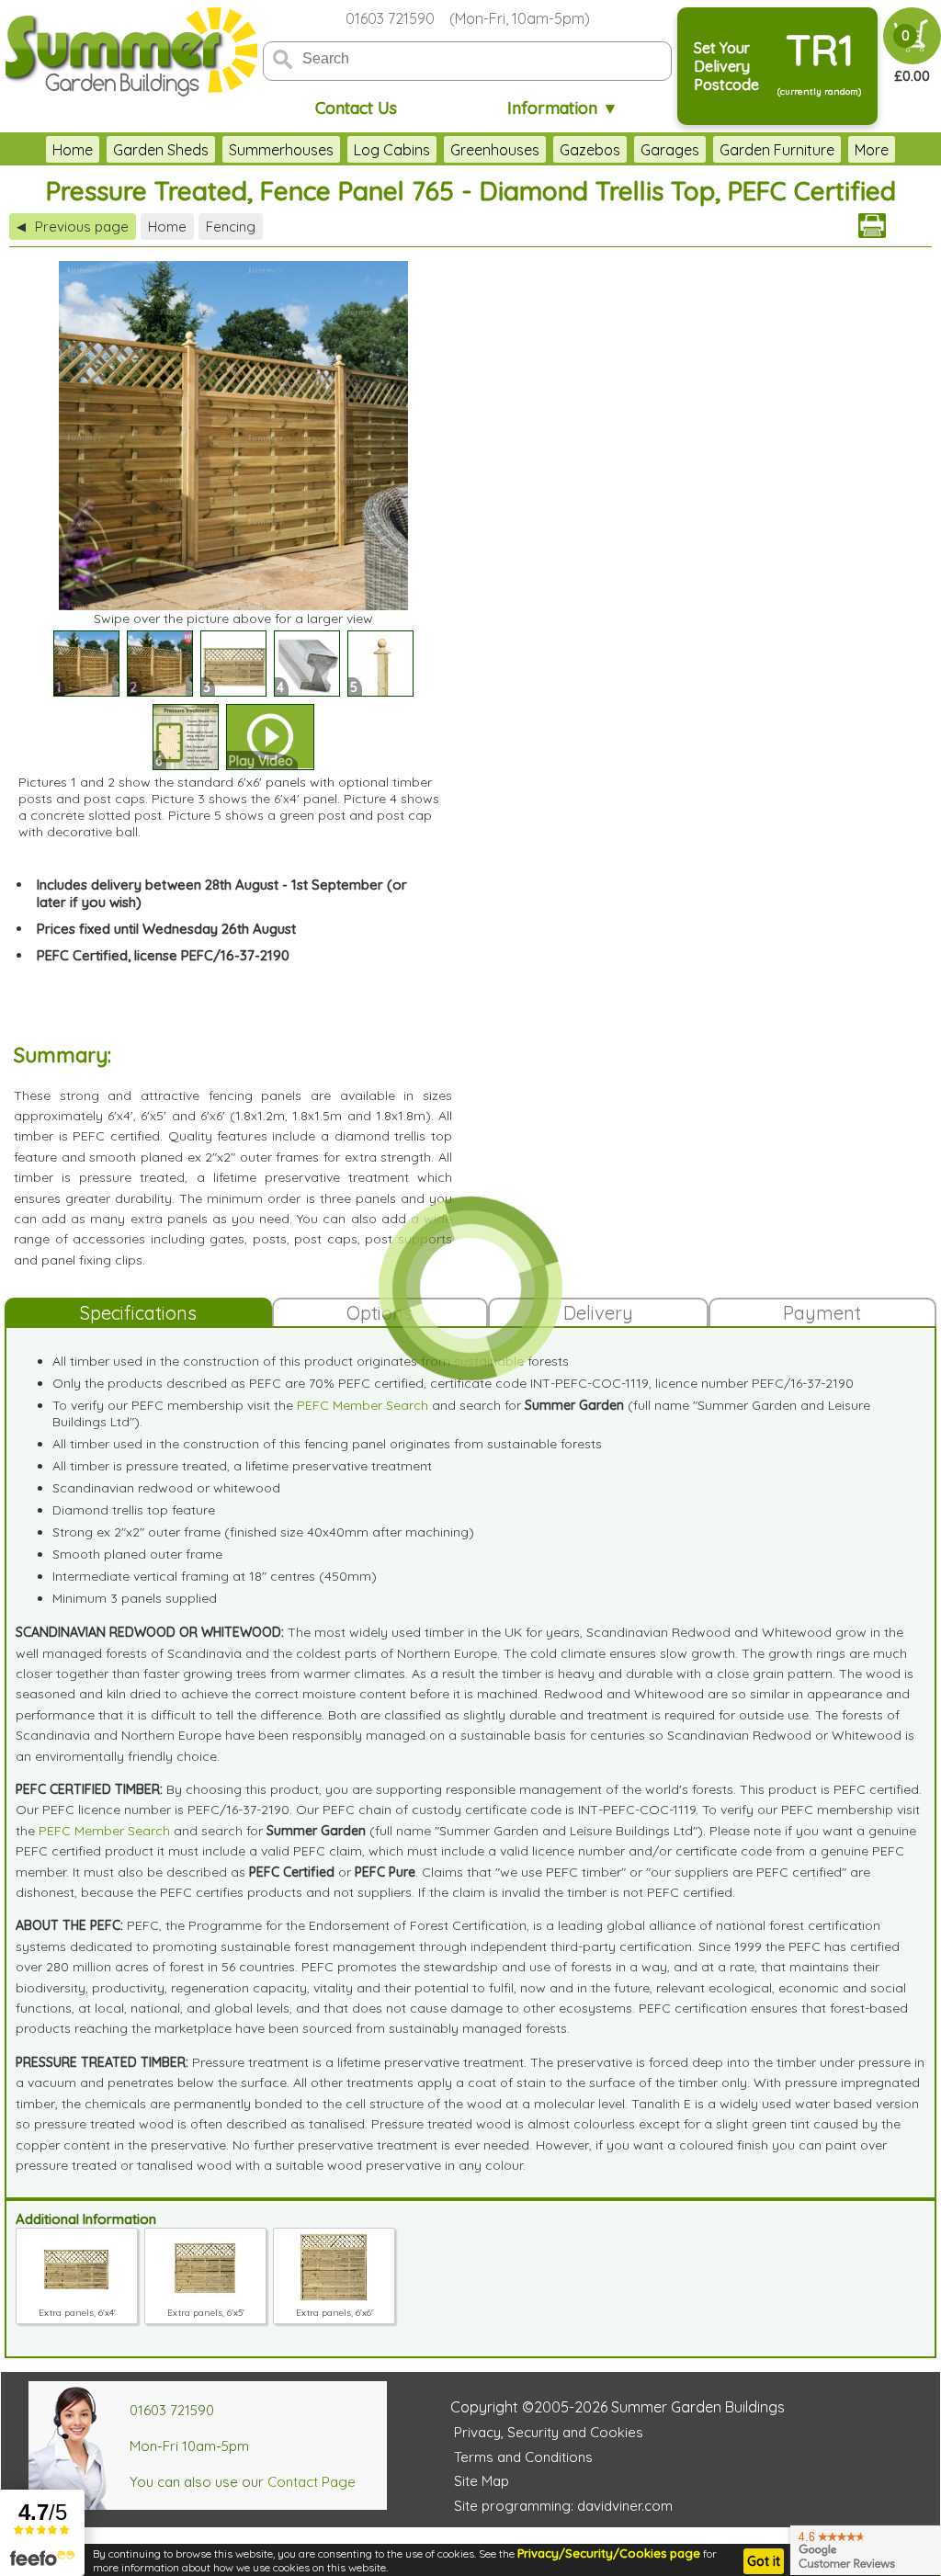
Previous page (73, 227)
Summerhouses (281, 150)
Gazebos (590, 150)
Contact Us (356, 108)
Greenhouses (495, 150)
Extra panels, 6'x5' (206, 2313)
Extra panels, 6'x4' (77, 2313)
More (872, 150)
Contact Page (312, 2482)
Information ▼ (563, 108)
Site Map (482, 2481)
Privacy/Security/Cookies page (609, 2553)
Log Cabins (392, 150)
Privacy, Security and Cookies (549, 2432)
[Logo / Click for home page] (129, 52)
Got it (764, 2561)
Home (73, 150)
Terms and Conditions (523, 2457)
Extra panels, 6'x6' (334, 2313)
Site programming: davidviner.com (563, 2506)
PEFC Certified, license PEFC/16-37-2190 (163, 955)
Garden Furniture (777, 150)
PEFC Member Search (363, 1405)
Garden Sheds (161, 150)
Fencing (231, 227)
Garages (670, 150)
